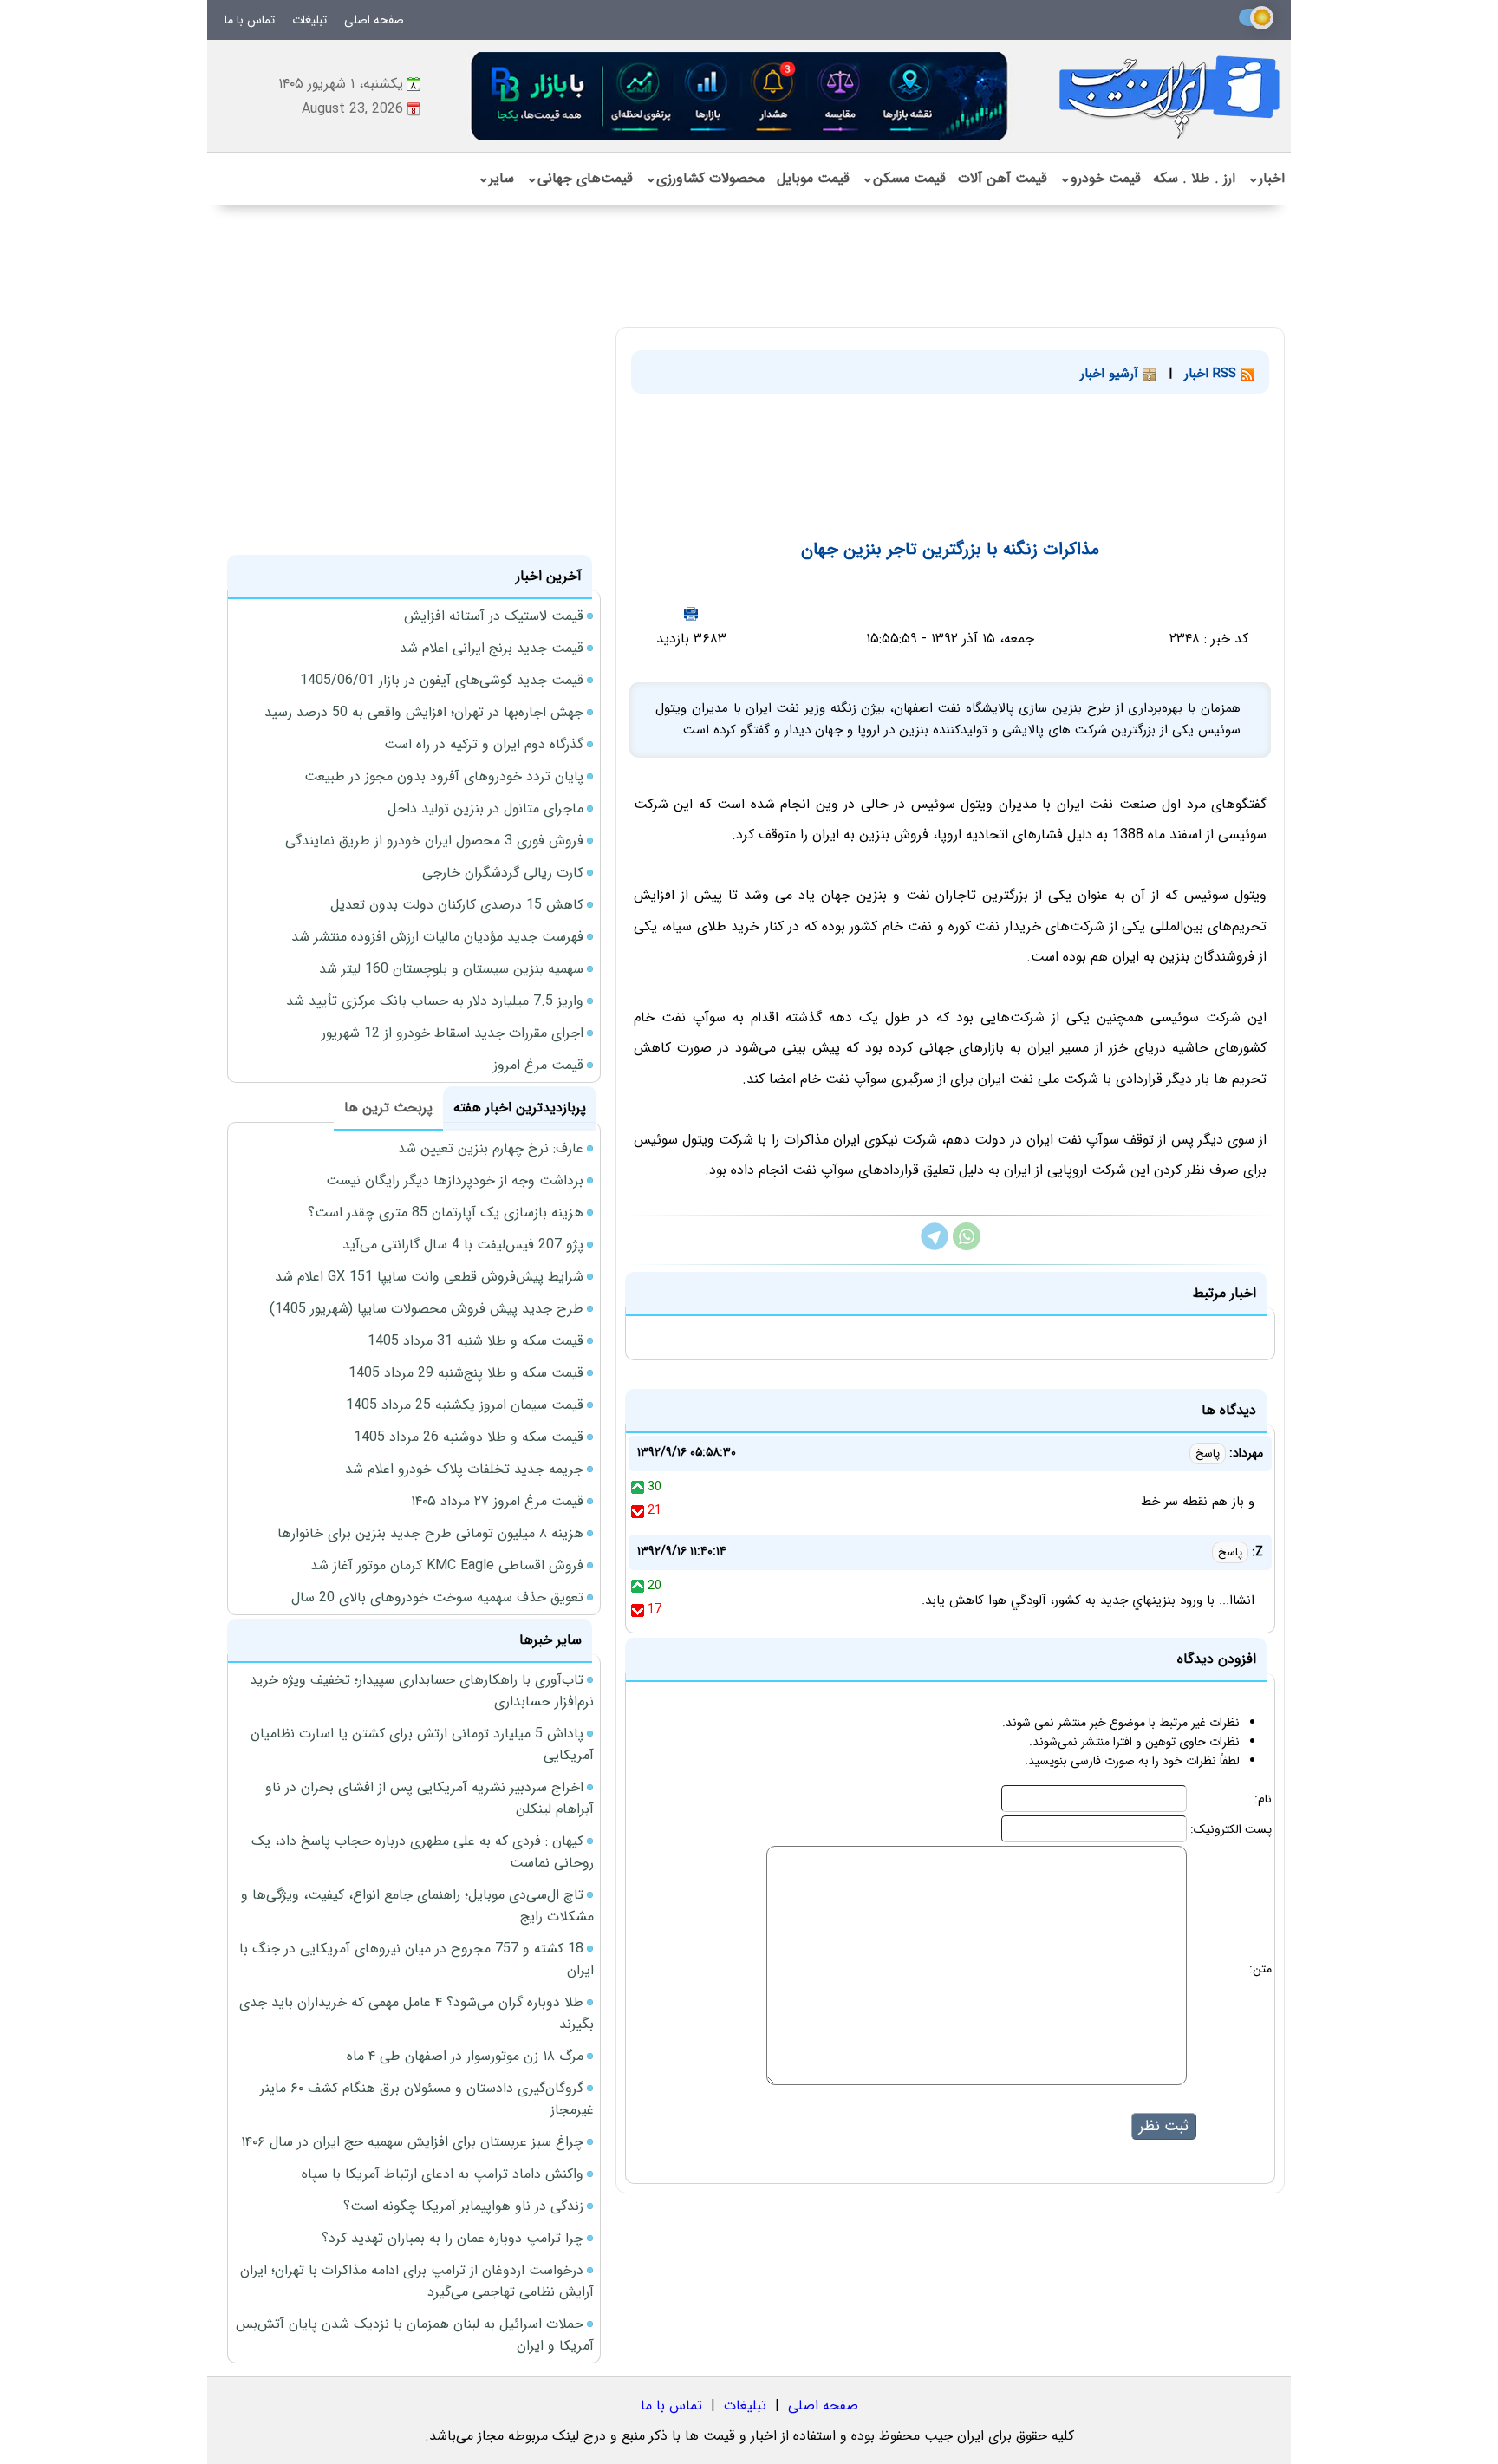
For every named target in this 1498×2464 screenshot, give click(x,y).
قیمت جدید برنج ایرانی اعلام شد (492, 648)
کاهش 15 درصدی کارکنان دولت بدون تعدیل (457, 905)
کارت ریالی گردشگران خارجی (503, 873)
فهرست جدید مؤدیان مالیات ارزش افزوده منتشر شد (437, 937)
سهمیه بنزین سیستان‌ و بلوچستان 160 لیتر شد (451, 969)
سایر (496, 178)
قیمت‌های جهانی (580, 178)
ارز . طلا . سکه (1194, 178)
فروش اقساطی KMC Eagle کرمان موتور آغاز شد (447, 1565)
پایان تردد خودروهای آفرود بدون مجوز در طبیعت (444, 776)
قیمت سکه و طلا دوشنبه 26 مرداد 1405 (469, 1437)
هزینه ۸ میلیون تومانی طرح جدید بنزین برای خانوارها (430, 1533)
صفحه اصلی (374, 20)
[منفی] (638, 1510)
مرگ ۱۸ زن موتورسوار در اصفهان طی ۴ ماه (465, 2056)
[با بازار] (740, 96)
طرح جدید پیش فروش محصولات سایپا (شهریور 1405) (427, 1309)
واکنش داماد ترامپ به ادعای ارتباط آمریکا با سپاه (443, 2174)
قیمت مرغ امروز (538, 1065)
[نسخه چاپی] (691, 613)
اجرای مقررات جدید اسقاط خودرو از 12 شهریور (453, 1033)
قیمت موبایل (813, 178)
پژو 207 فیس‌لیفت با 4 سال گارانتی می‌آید (463, 1245)
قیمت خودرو (1100, 178)
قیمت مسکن (904, 178)
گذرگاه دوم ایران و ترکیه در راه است (484, 744)
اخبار (1266, 178)
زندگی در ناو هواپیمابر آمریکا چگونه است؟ (463, 2206)
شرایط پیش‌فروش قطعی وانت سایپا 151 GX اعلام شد (429, 1277)
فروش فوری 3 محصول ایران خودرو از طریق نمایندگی (434, 841)
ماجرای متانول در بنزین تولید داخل (485, 808)
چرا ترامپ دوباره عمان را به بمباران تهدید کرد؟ (453, 2238)
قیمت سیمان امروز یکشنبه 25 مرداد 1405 (465, 1405)
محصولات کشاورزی (705, 178)
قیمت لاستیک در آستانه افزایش (494, 616)
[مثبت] (638, 1487)
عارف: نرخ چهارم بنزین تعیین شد (491, 1148)
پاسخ (1208, 1454)
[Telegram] (935, 1246)
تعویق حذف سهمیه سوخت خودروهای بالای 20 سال (437, 1597)
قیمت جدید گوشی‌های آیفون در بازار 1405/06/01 (442, 680)
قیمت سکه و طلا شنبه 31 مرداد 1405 (475, 1341)
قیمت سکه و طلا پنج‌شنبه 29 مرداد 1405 (466, 1373)
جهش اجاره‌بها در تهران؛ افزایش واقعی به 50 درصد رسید (424, 712)
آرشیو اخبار (1111, 374)
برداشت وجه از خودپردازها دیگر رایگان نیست (455, 1180)
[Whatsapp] (967, 1246)
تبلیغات (309, 20)
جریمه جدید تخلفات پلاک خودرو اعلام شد (464, 1469)
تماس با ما (250, 20)
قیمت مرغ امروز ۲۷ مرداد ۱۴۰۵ (497, 1501)
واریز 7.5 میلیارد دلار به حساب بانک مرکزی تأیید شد (435, 1001)
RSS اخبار (1212, 374)
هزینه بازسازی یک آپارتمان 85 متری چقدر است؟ (446, 1212)
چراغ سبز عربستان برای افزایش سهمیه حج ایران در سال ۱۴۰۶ (412, 2142)
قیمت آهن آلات (1003, 178)
